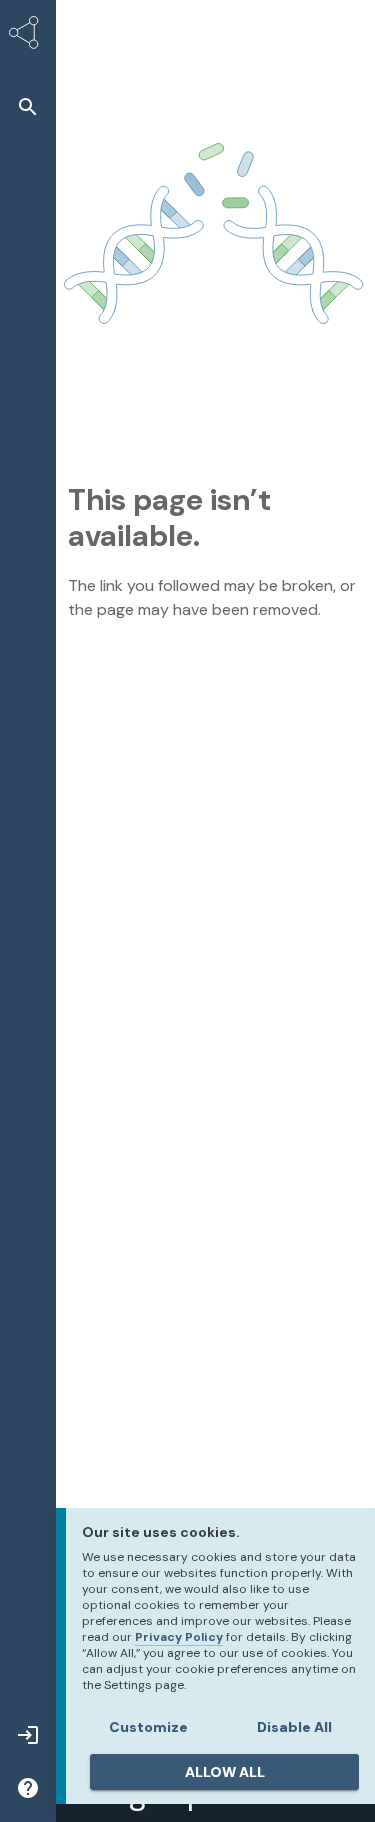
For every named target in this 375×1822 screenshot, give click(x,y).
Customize (148, 1727)
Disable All (294, 1727)
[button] (28, 106)
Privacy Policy (179, 1637)
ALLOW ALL (225, 1772)
